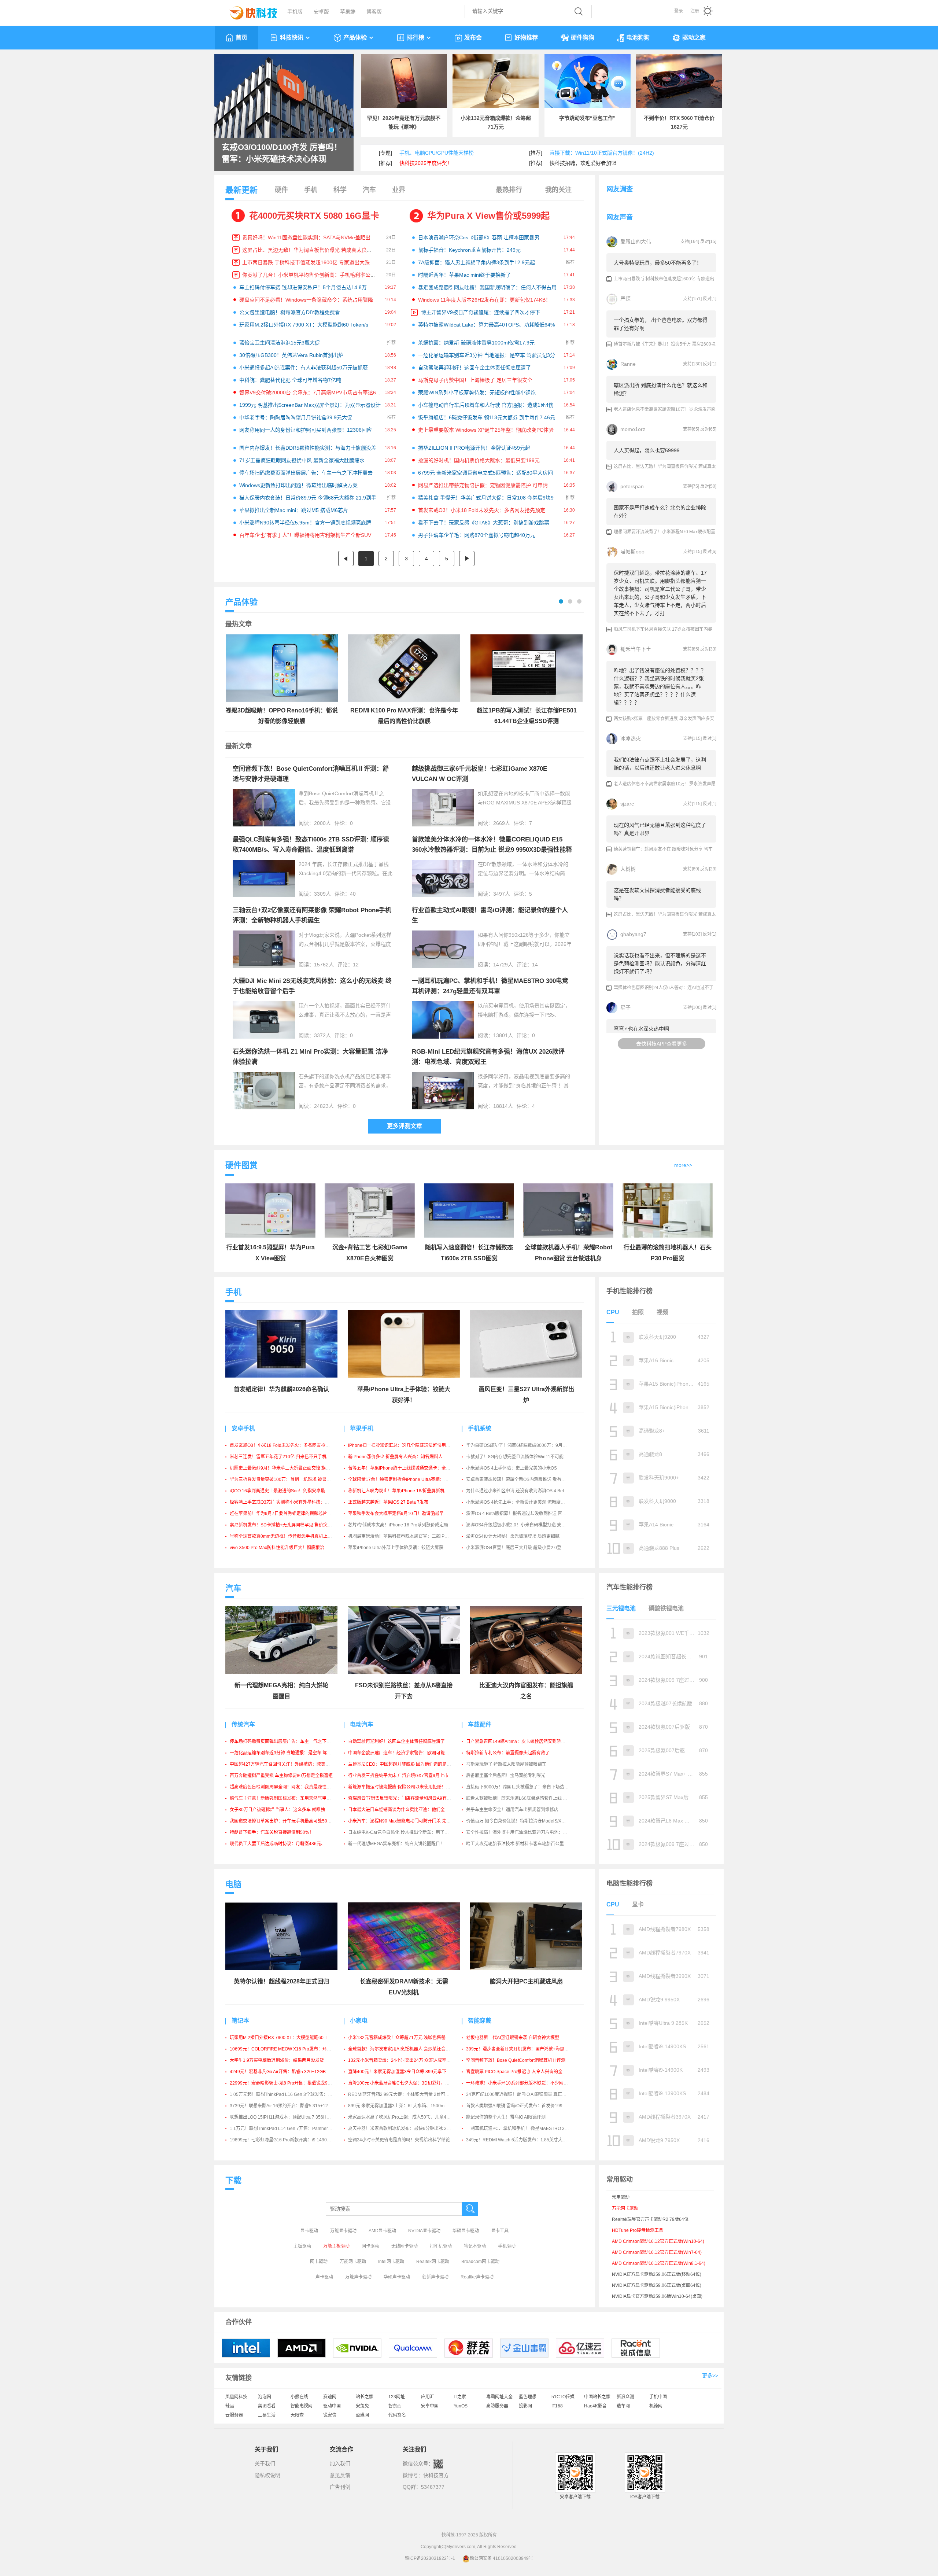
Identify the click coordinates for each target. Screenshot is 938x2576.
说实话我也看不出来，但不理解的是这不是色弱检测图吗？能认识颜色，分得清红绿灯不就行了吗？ (660, 963)
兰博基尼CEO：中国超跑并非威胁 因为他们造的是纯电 (402, 1764)
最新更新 (241, 190)
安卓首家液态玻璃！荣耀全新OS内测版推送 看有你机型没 (522, 1479)
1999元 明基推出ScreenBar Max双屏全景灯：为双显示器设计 (310, 405)
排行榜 (416, 38)
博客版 (374, 12)
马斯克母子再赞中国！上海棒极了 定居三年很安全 (475, 380)
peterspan (632, 486)
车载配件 (480, 1724)
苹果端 (348, 12)
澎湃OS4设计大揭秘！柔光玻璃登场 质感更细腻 (513, 1536)
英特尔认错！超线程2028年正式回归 (281, 1981)
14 (535, 965)
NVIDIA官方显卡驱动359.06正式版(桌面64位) (657, 2285)
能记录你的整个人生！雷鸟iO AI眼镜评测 (506, 2117)
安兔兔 (362, 2406)
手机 (311, 190)
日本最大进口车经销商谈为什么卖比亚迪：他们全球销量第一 (407, 1810)
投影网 (525, 2406)
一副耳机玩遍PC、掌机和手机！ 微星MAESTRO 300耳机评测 (527, 2129)
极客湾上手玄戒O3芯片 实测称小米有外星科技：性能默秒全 (288, 1502)
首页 (241, 38)
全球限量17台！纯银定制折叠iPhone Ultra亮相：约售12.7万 (407, 1479)
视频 (662, 1312)
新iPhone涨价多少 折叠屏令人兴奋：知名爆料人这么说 (402, 1457)
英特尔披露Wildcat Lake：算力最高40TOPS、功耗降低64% (486, 325)
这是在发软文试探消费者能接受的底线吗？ (657, 894)
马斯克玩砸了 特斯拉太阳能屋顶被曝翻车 (506, 1764)
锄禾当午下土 (636, 649)
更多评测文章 (405, 1126)
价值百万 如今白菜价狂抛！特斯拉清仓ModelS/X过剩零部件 (525, 1821)
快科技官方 (436, 2475)
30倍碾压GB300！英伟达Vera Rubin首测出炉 (291, 355)
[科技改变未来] (248, 11)
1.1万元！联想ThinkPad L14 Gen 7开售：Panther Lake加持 (289, 2129)
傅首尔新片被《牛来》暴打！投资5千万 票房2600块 (665, 344)
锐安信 (330, 2415)
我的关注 (558, 190)
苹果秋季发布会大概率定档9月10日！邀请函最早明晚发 (402, 1514)
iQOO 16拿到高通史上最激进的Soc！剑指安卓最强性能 (284, 1491)
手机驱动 (507, 2246)
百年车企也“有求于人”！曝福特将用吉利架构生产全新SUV (305, 535)
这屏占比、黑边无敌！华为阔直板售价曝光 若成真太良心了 (310, 250)
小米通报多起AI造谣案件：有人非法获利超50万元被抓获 (304, 368)
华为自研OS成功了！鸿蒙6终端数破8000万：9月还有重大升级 (527, 1445)
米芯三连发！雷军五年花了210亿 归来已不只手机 (278, 1457)
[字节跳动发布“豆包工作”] (588, 81)
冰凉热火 (631, 738)
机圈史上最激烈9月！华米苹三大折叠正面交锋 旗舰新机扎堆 (289, 1468)
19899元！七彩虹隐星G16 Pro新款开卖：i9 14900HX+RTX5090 (293, 2140)
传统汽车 (243, 1724)
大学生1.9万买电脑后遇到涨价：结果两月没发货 (277, 2060)
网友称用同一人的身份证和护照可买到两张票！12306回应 (306, 430)
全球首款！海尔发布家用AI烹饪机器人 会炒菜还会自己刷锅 (406, 2049)
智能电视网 (302, 2406)
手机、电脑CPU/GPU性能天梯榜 (437, 153)
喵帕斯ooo (632, 552)
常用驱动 (621, 2197)
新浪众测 (625, 2397)
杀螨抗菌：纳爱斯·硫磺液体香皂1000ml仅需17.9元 (476, 343)
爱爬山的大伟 (636, 242)
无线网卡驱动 (405, 2246)
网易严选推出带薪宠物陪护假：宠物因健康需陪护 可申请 (483, 485)
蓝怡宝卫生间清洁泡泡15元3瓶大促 (280, 343)
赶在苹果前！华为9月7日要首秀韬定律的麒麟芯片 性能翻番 (288, 1514)
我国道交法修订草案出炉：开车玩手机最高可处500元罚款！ (289, 1821)
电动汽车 (362, 1724)
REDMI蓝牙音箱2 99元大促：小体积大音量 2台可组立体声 (405, 2094)
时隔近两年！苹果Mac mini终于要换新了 (464, 275)
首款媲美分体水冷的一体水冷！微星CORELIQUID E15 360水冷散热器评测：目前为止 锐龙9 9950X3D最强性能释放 (492, 850)
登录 (679, 11)
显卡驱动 (309, 2231)
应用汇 (428, 2397)
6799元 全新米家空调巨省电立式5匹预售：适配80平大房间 (485, 473)
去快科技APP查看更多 (662, 1044)
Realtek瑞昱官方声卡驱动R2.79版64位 (650, 2219)
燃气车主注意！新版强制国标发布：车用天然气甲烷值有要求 (289, 1798)
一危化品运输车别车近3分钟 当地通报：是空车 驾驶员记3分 (487, 355)
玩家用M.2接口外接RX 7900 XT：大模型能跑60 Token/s (304, 325)
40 (353, 894)
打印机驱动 (441, 2246)
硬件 (281, 190)
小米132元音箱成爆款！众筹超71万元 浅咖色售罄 (397, 2038)
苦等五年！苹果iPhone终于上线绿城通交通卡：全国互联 (404, 1468)
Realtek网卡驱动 (433, 2262)
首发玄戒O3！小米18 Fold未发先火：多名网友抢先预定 (482, 510)
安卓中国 (430, 2406)
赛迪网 (330, 2397)
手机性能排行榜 (629, 1291)
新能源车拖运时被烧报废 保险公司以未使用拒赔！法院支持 (406, 1787)
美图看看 (267, 2406)
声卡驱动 (324, 2277)
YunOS (461, 2406)
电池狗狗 (638, 38)
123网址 (397, 2397)
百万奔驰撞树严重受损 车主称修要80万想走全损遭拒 (281, 1776)
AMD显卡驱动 (382, 2231)
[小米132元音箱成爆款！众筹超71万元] (496, 81)
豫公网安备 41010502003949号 (501, 2558)
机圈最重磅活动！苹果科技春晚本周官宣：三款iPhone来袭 (406, 1536)
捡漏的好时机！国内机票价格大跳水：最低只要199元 (479, 460)
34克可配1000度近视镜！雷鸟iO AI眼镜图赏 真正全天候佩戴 (525, 2094)
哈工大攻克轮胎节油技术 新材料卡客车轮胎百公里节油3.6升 (525, 1844)
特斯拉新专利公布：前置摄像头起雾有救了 (508, 1753)
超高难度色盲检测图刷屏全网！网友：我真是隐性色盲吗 (285, 1787)
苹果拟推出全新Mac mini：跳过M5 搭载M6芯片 (294, 510)
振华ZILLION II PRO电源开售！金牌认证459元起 (474, 448)
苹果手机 (362, 1428)
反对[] (708, 242)
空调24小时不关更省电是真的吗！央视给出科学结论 (399, 2140)
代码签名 (397, 2415)
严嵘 (625, 299)
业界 (399, 190)
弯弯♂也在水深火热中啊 (641, 1029)
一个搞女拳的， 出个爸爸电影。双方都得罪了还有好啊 (661, 324)
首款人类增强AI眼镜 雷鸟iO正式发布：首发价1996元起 (520, 2106)
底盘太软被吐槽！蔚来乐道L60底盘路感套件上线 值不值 (521, 1798)
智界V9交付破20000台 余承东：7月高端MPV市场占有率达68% (311, 393)
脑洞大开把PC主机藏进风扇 (526, 1981)
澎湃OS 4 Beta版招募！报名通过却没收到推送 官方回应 (521, 1514)
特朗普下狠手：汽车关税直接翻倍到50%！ (272, 1832)
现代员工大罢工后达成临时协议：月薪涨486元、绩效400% (288, 1844)
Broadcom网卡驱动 (480, 2262)
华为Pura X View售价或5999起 (488, 216)
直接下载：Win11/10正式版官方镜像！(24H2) (602, 153)
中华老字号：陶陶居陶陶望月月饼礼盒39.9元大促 (296, 417)
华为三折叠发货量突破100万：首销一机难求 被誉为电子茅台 (289, 1479)
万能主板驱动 (336, 2246)
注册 (695, 11)
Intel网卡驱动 (391, 2262)
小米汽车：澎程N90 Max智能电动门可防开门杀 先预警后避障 (408, 1821)
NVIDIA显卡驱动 (424, 2231)
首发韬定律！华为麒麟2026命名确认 (281, 1389)
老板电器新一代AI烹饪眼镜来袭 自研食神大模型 (513, 2038)
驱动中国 (332, 2406)
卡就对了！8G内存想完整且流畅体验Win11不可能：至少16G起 (528, 1457)
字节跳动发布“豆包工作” (587, 118)
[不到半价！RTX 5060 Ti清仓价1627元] (679, 81)
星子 (625, 1007)
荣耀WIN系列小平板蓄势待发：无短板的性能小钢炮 (477, 393)
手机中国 (658, 2397)
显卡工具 (500, 2231)
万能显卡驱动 (343, 2231)
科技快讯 (292, 38)
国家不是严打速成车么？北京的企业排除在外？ (660, 512)
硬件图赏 (241, 1165)
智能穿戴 (480, 2021)
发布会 (473, 38)
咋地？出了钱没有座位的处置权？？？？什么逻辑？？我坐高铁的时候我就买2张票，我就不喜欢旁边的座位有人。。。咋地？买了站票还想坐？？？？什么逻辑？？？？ (660, 686)
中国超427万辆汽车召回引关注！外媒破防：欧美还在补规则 (289, 1764)
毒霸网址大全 (499, 2397)
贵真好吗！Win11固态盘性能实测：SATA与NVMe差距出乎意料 (314, 237)
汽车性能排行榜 (629, 1587)
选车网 (623, 2406)
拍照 (638, 1312)
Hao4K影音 (595, 2406)
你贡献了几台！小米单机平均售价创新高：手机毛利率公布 (309, 275)
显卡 (638, 1904)
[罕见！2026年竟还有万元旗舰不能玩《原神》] (404, 81)
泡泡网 (265, 2397)
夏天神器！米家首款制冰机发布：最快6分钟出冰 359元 (402, 2129)
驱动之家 (694, 38)
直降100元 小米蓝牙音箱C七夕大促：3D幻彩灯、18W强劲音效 (410, 2083)
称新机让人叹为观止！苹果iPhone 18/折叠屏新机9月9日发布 (408, 1491)
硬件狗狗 (583, 38)
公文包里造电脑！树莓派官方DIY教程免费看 (290, 312)
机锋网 (656, 2406)
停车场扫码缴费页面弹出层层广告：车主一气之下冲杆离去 (306, 473)
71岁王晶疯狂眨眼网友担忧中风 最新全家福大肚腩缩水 (302, 460)
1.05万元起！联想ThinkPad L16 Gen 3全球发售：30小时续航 (290, 2094)
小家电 (359, 2021)
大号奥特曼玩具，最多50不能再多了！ (658, 263)
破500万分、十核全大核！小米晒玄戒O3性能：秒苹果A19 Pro (281, 153)
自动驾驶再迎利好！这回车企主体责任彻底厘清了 (474, 368)
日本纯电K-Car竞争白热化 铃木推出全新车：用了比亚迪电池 (407, 1832)
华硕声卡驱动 (397, 2277)
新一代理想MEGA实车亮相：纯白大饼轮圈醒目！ (396, 1844)
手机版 (295, 12)
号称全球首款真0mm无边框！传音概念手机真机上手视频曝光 (290, 1536)
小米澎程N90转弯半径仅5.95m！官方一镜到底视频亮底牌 (305, 523)
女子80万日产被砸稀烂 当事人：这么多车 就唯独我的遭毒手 (288, 1810)
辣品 (230, 2406)
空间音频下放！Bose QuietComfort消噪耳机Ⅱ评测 (516, 2060)
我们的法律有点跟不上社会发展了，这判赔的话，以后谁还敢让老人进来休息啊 (660, 764)
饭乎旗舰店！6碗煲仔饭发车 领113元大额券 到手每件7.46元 (487, 417)
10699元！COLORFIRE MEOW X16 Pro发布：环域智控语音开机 (294, 2049)
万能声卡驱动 (358, 2277)
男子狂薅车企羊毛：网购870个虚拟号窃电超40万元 (477, 535)
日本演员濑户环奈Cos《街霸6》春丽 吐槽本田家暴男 (479, 237)
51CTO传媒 (563, 2397)
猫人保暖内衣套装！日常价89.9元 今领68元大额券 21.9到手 (308, 498)
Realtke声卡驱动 (477, 2277)
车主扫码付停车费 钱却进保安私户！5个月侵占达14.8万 (303, 287)
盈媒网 (362, 2415)
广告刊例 (340, 2487)
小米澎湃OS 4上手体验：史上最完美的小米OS (512, 1468)
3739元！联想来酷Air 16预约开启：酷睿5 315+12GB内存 (286, 2106)
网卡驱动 (370, 2246)
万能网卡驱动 (353, 2262)
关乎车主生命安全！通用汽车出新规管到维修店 (512, 1810)
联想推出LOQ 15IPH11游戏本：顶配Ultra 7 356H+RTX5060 (289, 2117)
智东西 (395, 2406)
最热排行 (509, 190)
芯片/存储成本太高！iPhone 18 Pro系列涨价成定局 (398, 1525)
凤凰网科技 (236, 2397)
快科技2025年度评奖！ (426, 163)
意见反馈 (340, 2475)
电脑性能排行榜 (629, 1883)
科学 (340, 190)
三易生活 (267, 2415)
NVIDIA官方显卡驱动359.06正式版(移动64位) (657, 2274)
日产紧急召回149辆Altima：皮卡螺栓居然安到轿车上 (518, 1742)
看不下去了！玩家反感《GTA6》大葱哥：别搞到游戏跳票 (484, 523)
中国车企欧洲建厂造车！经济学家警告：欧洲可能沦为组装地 (407, 1753)
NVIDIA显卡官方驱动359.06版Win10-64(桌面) (657, 2296)
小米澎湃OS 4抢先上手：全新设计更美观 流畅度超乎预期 (522, 1502)
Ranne (628, 364)
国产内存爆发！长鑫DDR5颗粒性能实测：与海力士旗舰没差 (308, 448)
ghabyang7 (633, 934)
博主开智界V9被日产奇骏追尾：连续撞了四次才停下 (481, 312)
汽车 (369, 190)
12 (356, 965)
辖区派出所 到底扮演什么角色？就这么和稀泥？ (661, 389)
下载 (233, 2180)
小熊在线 (299, 2397)
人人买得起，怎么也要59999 (647, 450)
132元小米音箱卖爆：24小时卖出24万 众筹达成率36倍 (402, 2060)
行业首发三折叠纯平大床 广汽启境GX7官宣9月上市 (398, 1776)
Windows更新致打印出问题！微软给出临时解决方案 (298, 485)
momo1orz (633, 429)
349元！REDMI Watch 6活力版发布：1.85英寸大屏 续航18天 (526, 2140)
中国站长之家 (597, 2397)
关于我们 (265, 2463)
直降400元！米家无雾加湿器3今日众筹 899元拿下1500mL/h (407, 2072)
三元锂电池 (621, 1608)
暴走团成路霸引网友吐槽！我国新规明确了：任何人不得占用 (487, 287)
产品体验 (355, 38)
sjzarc (627, 804)
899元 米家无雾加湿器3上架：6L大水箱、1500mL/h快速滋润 (408, 2106)
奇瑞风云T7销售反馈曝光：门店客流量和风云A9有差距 (402, 1798)
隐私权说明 (267, 2475)
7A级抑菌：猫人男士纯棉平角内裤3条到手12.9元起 (477, 262)
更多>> (710, 2376)
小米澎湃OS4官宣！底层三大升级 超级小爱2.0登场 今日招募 (525, 1548)
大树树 (628, 869)
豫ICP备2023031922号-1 (430, 2558)
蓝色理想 (528, 2397)
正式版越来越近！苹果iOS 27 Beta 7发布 (388, 1502)
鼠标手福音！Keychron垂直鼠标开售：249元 (469, 250)
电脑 (233, 1884)
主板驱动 (302, 2246)
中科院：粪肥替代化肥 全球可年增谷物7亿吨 (290, 380)
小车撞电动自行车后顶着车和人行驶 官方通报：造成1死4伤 (486, 405)
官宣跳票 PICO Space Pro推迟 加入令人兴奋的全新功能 (521, 2072)
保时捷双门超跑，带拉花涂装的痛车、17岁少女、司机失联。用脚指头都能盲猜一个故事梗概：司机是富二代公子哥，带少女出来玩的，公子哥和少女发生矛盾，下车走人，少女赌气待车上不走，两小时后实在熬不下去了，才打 (660, 593)
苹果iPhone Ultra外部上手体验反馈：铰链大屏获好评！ (402, 1548)
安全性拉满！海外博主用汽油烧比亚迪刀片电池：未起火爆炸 (525, 1832)
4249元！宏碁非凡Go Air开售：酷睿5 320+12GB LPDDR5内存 (292, 2072)
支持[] (690, 242)
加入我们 (340, 2463)
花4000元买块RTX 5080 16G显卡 (314, 216)
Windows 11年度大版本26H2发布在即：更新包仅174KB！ (484, 300)
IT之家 (460, 2397)
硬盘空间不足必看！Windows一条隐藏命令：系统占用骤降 (306, 300)
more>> (683, 1165)
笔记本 (240, 2021)
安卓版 (321, 12)
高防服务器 (497, 2406)
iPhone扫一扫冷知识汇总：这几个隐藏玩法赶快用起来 (401, 1445)
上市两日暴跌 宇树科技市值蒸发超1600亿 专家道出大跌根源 (311, 262)
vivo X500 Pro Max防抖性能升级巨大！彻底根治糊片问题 (286, 1548)
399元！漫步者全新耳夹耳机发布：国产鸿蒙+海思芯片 (520, 2049)
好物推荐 (526, 38)
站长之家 (365, 2397)
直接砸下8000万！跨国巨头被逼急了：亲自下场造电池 (520, 1787)
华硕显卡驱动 (466, 2231)
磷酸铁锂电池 (666, 1608)
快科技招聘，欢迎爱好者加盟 (583, 163)
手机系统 (480, 1428)
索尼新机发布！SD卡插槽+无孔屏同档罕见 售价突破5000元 (288, 1525)
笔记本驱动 (475, 2246)
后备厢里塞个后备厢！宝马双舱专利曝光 (506, 1776)
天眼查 (297, 2415)
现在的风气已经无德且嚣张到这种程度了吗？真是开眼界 (660, 829)
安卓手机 (243, 1428)
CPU (613, 1312)
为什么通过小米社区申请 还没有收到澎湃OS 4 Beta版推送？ (525, 1491)
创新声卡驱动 (435, 2277)
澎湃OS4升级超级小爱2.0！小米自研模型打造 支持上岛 (520, 1525)
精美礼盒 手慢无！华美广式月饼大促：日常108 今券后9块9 (486, 498)
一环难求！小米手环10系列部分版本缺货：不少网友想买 (521, 2083)
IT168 (557, 2406)
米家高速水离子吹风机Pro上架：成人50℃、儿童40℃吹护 (405, 2117)
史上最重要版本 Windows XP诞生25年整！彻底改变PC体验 (486, 430)
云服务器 (234, 2415)
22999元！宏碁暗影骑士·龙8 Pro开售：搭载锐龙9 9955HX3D (290, 2083)
